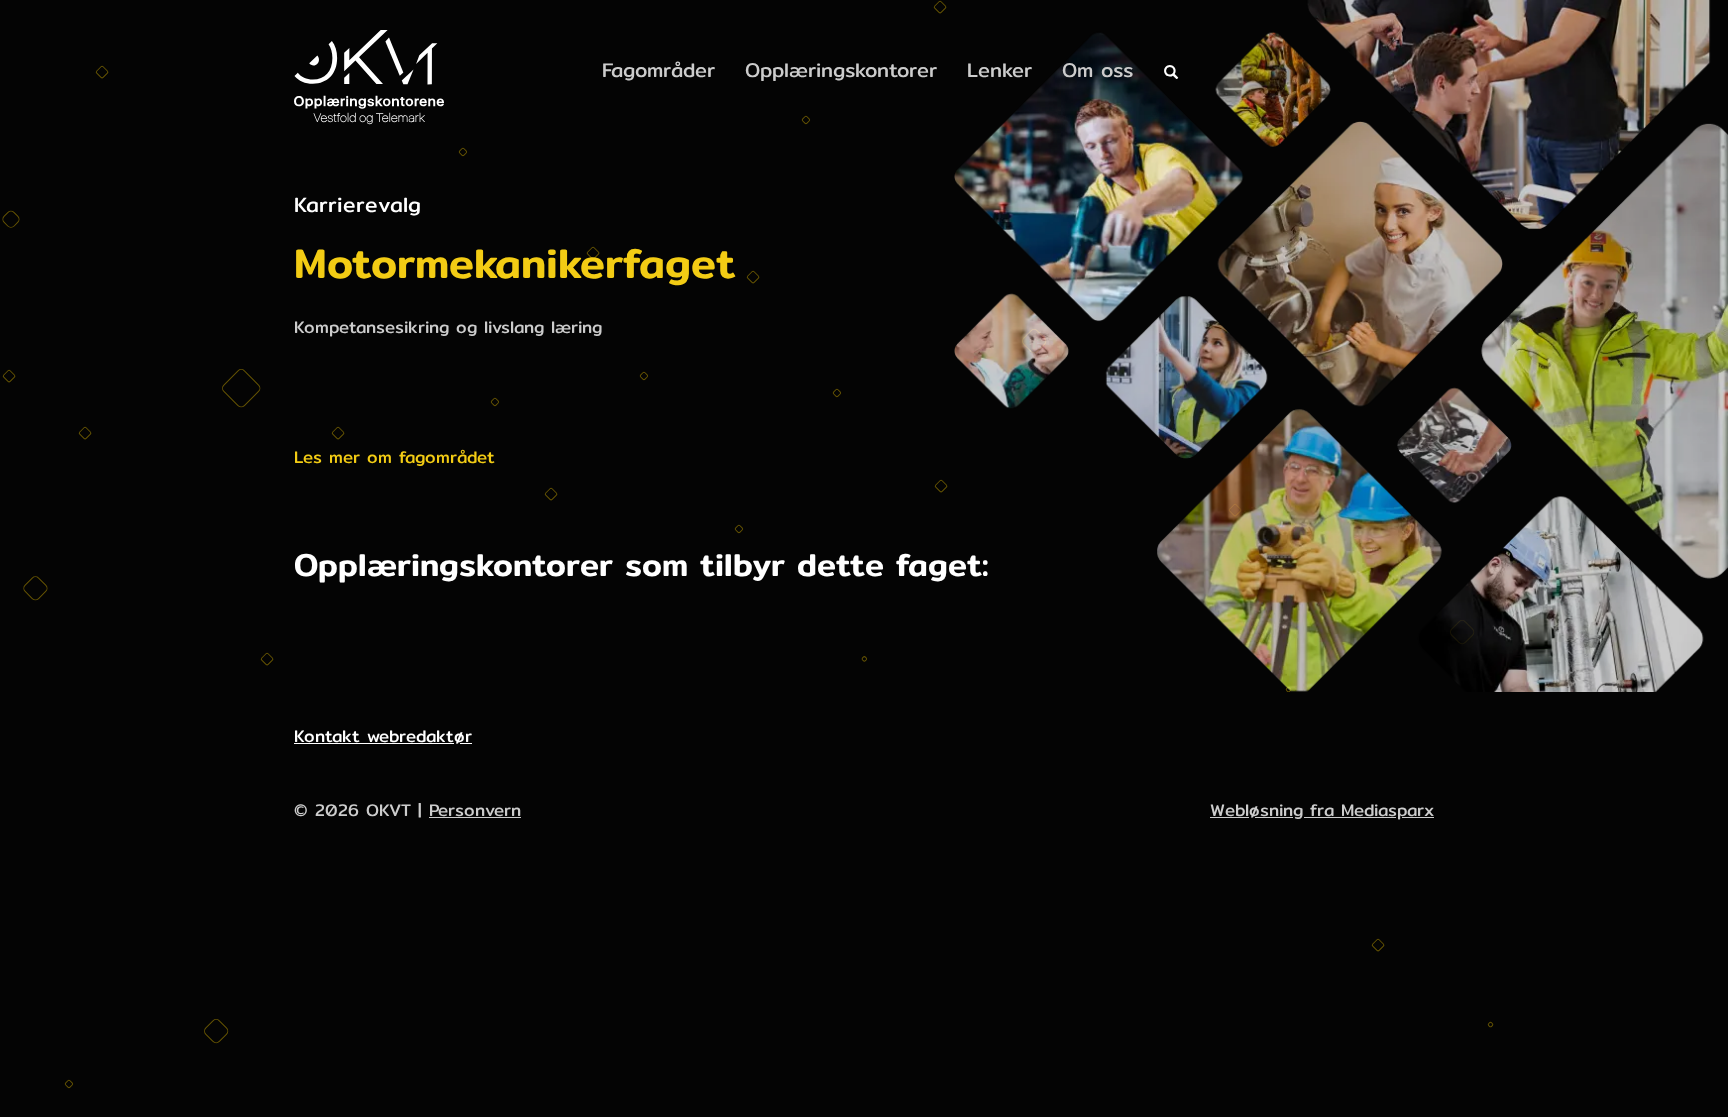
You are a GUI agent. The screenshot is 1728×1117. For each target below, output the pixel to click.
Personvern (475, 809)
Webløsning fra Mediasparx (1322, 809)
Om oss (1097, 69)
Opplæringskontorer (841, 69)
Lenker (999, 69)
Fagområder (658, 69)
